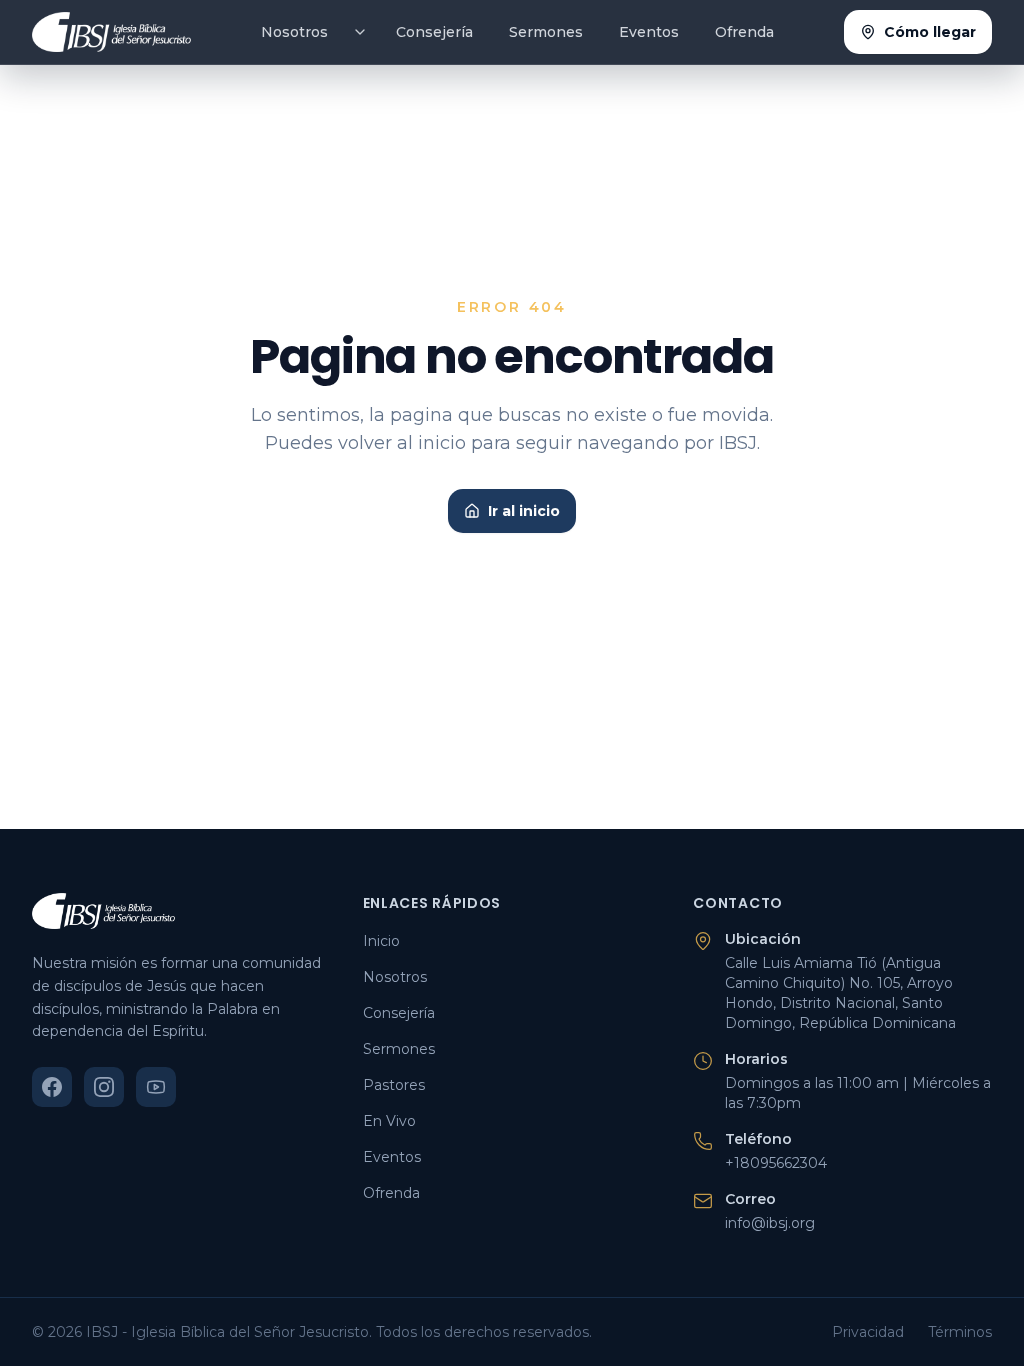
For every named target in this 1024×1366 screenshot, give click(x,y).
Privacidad (868, 1332)
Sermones (546, 32)
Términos (960, 1332)
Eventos (649, 32)
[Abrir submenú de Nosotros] (360, 32)
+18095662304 (776, 1163)
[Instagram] (104, 1087)
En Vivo (389, 1121)
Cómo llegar (930, 32)
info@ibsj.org (770, 1223)
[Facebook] (52, 1087)
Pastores (394, 1085)
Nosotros (294, 32)
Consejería (434, 32)
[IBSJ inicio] (111, 32)
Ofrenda (744, 32)
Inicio (381, 941)
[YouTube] (156, 1087)
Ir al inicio (524, 511)
